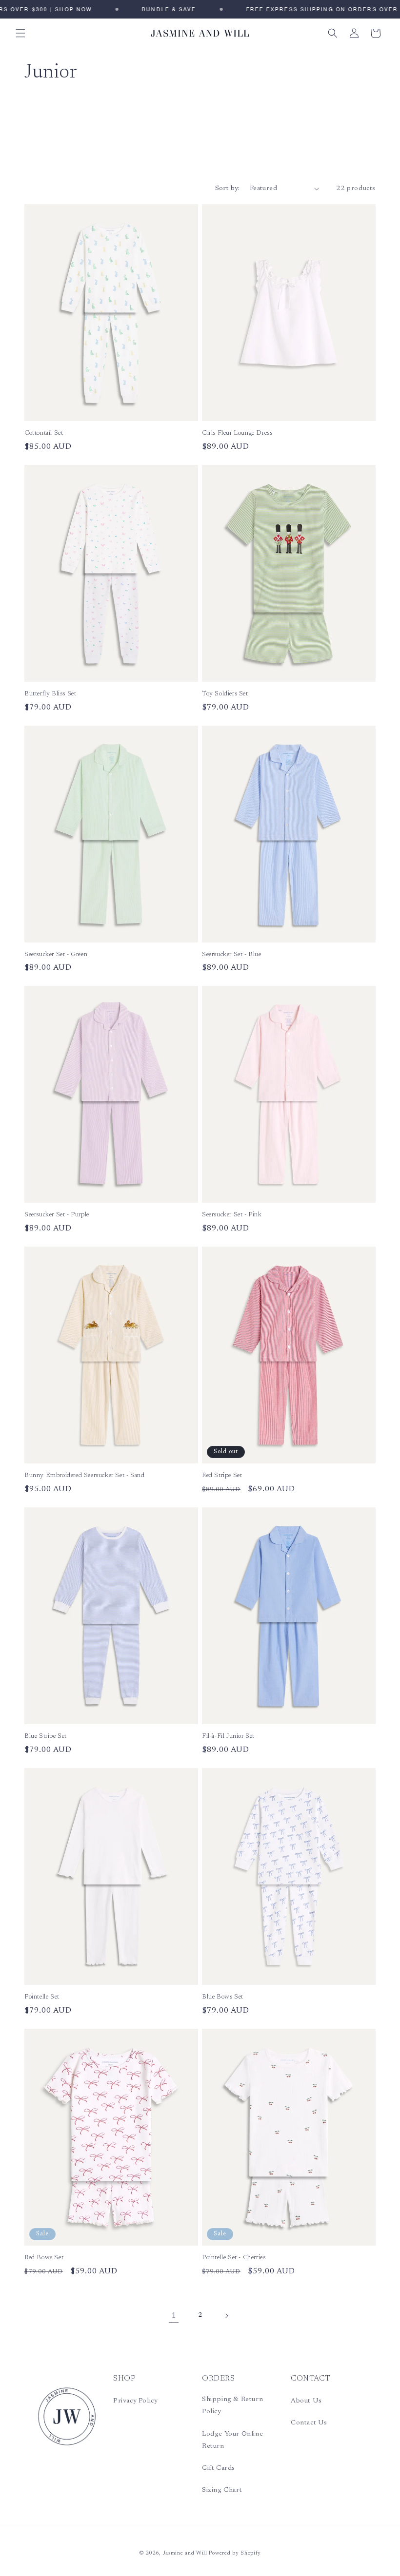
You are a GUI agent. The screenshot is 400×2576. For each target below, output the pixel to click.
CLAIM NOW (280, 1306)
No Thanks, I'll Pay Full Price (281, 1332)
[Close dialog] (351, 1198)
